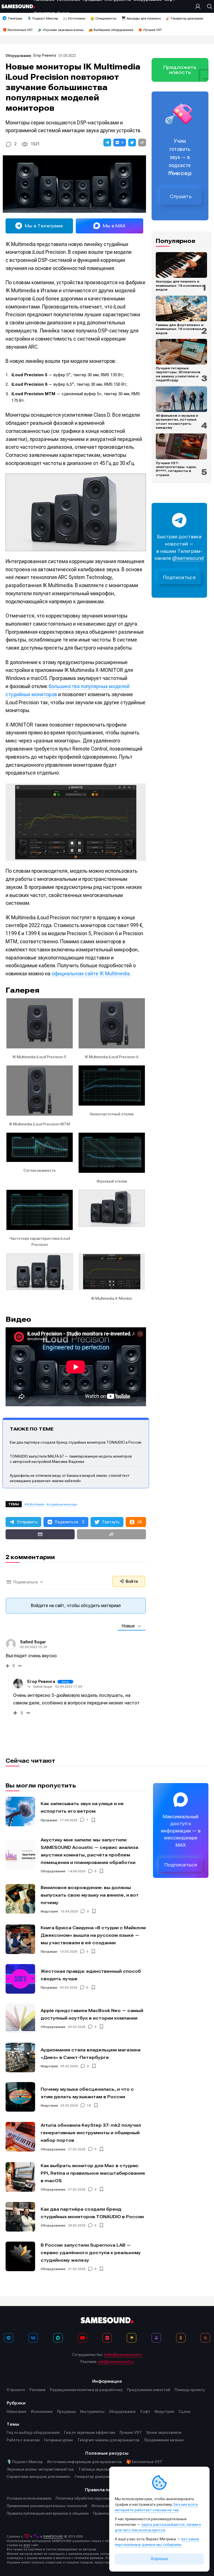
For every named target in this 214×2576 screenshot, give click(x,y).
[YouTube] (82, 2338)
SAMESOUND (53, 2537)
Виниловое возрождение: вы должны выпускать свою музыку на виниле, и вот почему (90, 1895)
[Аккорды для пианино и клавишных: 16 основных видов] (181, 265)
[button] (107, 143)
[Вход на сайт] (199, 6)
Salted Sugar (33, 1642)
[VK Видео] (107, 2338)
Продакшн (49, 1820)
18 (89, 2105)
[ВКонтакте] (33, 2338)
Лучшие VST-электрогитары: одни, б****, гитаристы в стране (176, 469)
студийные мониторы (63, 1504)
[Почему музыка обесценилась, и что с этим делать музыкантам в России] (20, 2097)
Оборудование (18, 56)
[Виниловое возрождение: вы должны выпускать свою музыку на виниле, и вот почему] (20, 1899)
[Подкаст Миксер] (156, 2338)
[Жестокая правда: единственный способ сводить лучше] (20, 1979)
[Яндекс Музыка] (132, 2338)
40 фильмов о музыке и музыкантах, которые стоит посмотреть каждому (177, 422)
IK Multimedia (36, 1504)
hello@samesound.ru (123, 2355)
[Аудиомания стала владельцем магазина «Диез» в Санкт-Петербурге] (20, 2058)
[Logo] (18, 6)
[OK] (181, 2338)
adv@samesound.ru (116, 2362)
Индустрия (49, 1911)
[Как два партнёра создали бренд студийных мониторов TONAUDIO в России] (20, 2217)
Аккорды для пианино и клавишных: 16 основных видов (179, 285)
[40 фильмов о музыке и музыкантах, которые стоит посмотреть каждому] (181, 399)
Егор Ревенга (45, 55)
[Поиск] (208, 6)
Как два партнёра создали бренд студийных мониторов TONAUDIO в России (76, 1442)
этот (27, 2545)
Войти (131, 1581)
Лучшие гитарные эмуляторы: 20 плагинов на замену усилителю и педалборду (178, 374)
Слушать (181, 196)
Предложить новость (180, 70)
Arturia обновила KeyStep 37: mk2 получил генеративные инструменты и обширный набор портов (91, 2133)
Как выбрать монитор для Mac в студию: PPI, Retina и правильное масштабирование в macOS (93, 2173)
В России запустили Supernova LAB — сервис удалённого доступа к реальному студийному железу (91, 2253)
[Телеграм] (9, 2338)
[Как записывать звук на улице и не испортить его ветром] (20, 1812)
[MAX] (58, 2338)
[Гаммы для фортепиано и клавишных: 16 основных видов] (181, 308)
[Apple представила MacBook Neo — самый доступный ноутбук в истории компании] (20, 2018)
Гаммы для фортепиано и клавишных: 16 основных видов (180, 329)
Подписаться (179, 577)
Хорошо (159, 2559)
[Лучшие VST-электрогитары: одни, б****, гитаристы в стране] (181, 446)
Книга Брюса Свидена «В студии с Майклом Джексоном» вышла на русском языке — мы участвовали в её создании (93, 1935)
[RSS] (205, 2338)
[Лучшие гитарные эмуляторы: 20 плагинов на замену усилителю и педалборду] (181, 352)
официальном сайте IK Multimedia (91, 974)
